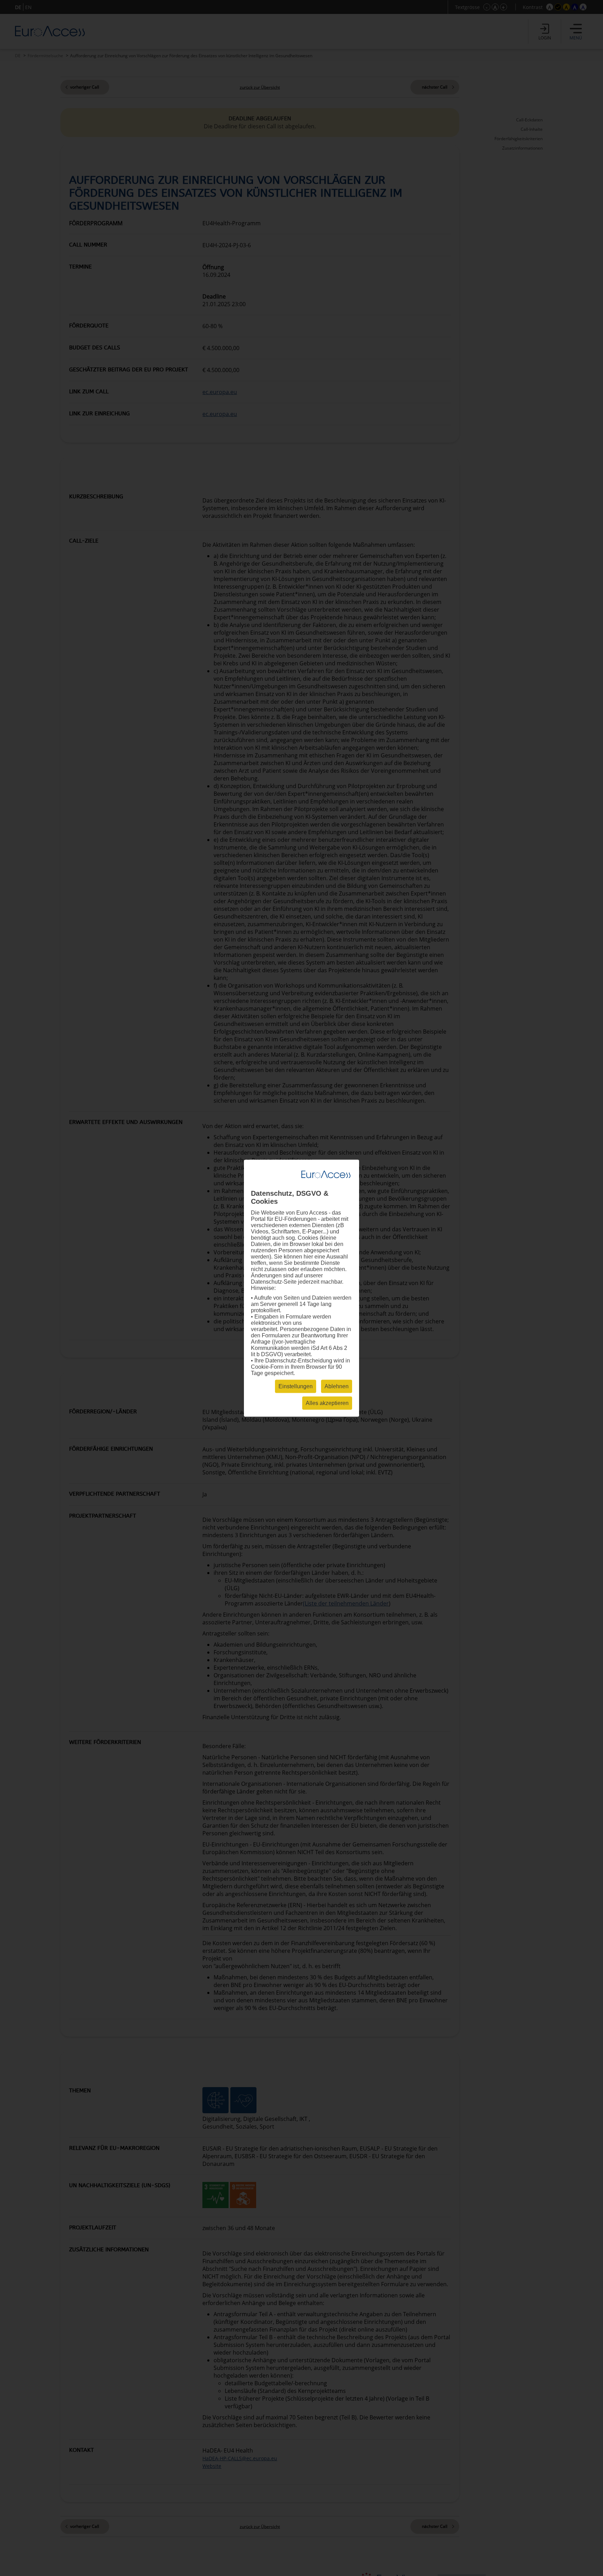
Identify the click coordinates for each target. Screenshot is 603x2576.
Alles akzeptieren (327, 1403)
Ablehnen (337, 1386)
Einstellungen (296, 1386)
